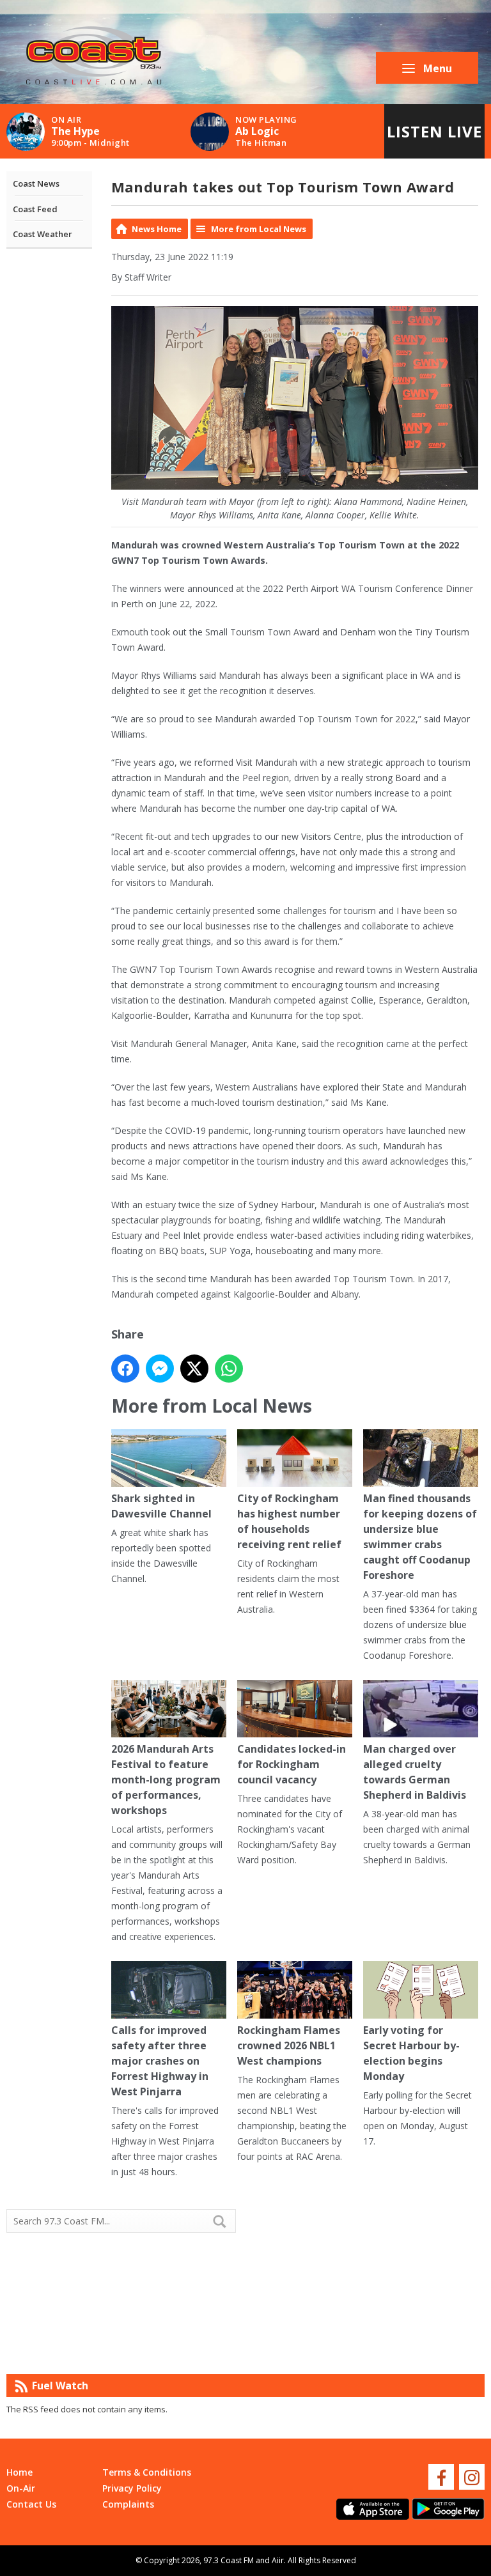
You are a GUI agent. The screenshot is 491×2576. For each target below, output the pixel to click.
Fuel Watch (60, 2386)
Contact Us (31, 2504)
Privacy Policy (132, 2488)
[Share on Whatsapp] (229, 1369)
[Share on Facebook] (125, 1369)
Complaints (128, 2504)
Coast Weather (43, 234)
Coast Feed (35, 209)
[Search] (225, 2221)
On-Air (21, 2488)
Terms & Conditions (147, 2472)
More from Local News (259, 229)
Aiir (278, 2560)
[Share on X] (194, 1369)
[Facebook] (441, 2477)
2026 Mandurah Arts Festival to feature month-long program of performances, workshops (166, 1780)
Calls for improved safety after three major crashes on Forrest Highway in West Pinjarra (160, 2061)
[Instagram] (472, 2477)
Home (19, 2472)
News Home (157, 229)
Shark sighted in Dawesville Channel (161, 1506)
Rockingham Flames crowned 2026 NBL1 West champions (289, 2045)
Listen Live (434, 131)
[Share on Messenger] (160, 1369)
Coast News (36, 183)
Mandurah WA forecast (365, 2348)
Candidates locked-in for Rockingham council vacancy (292, 1764)
